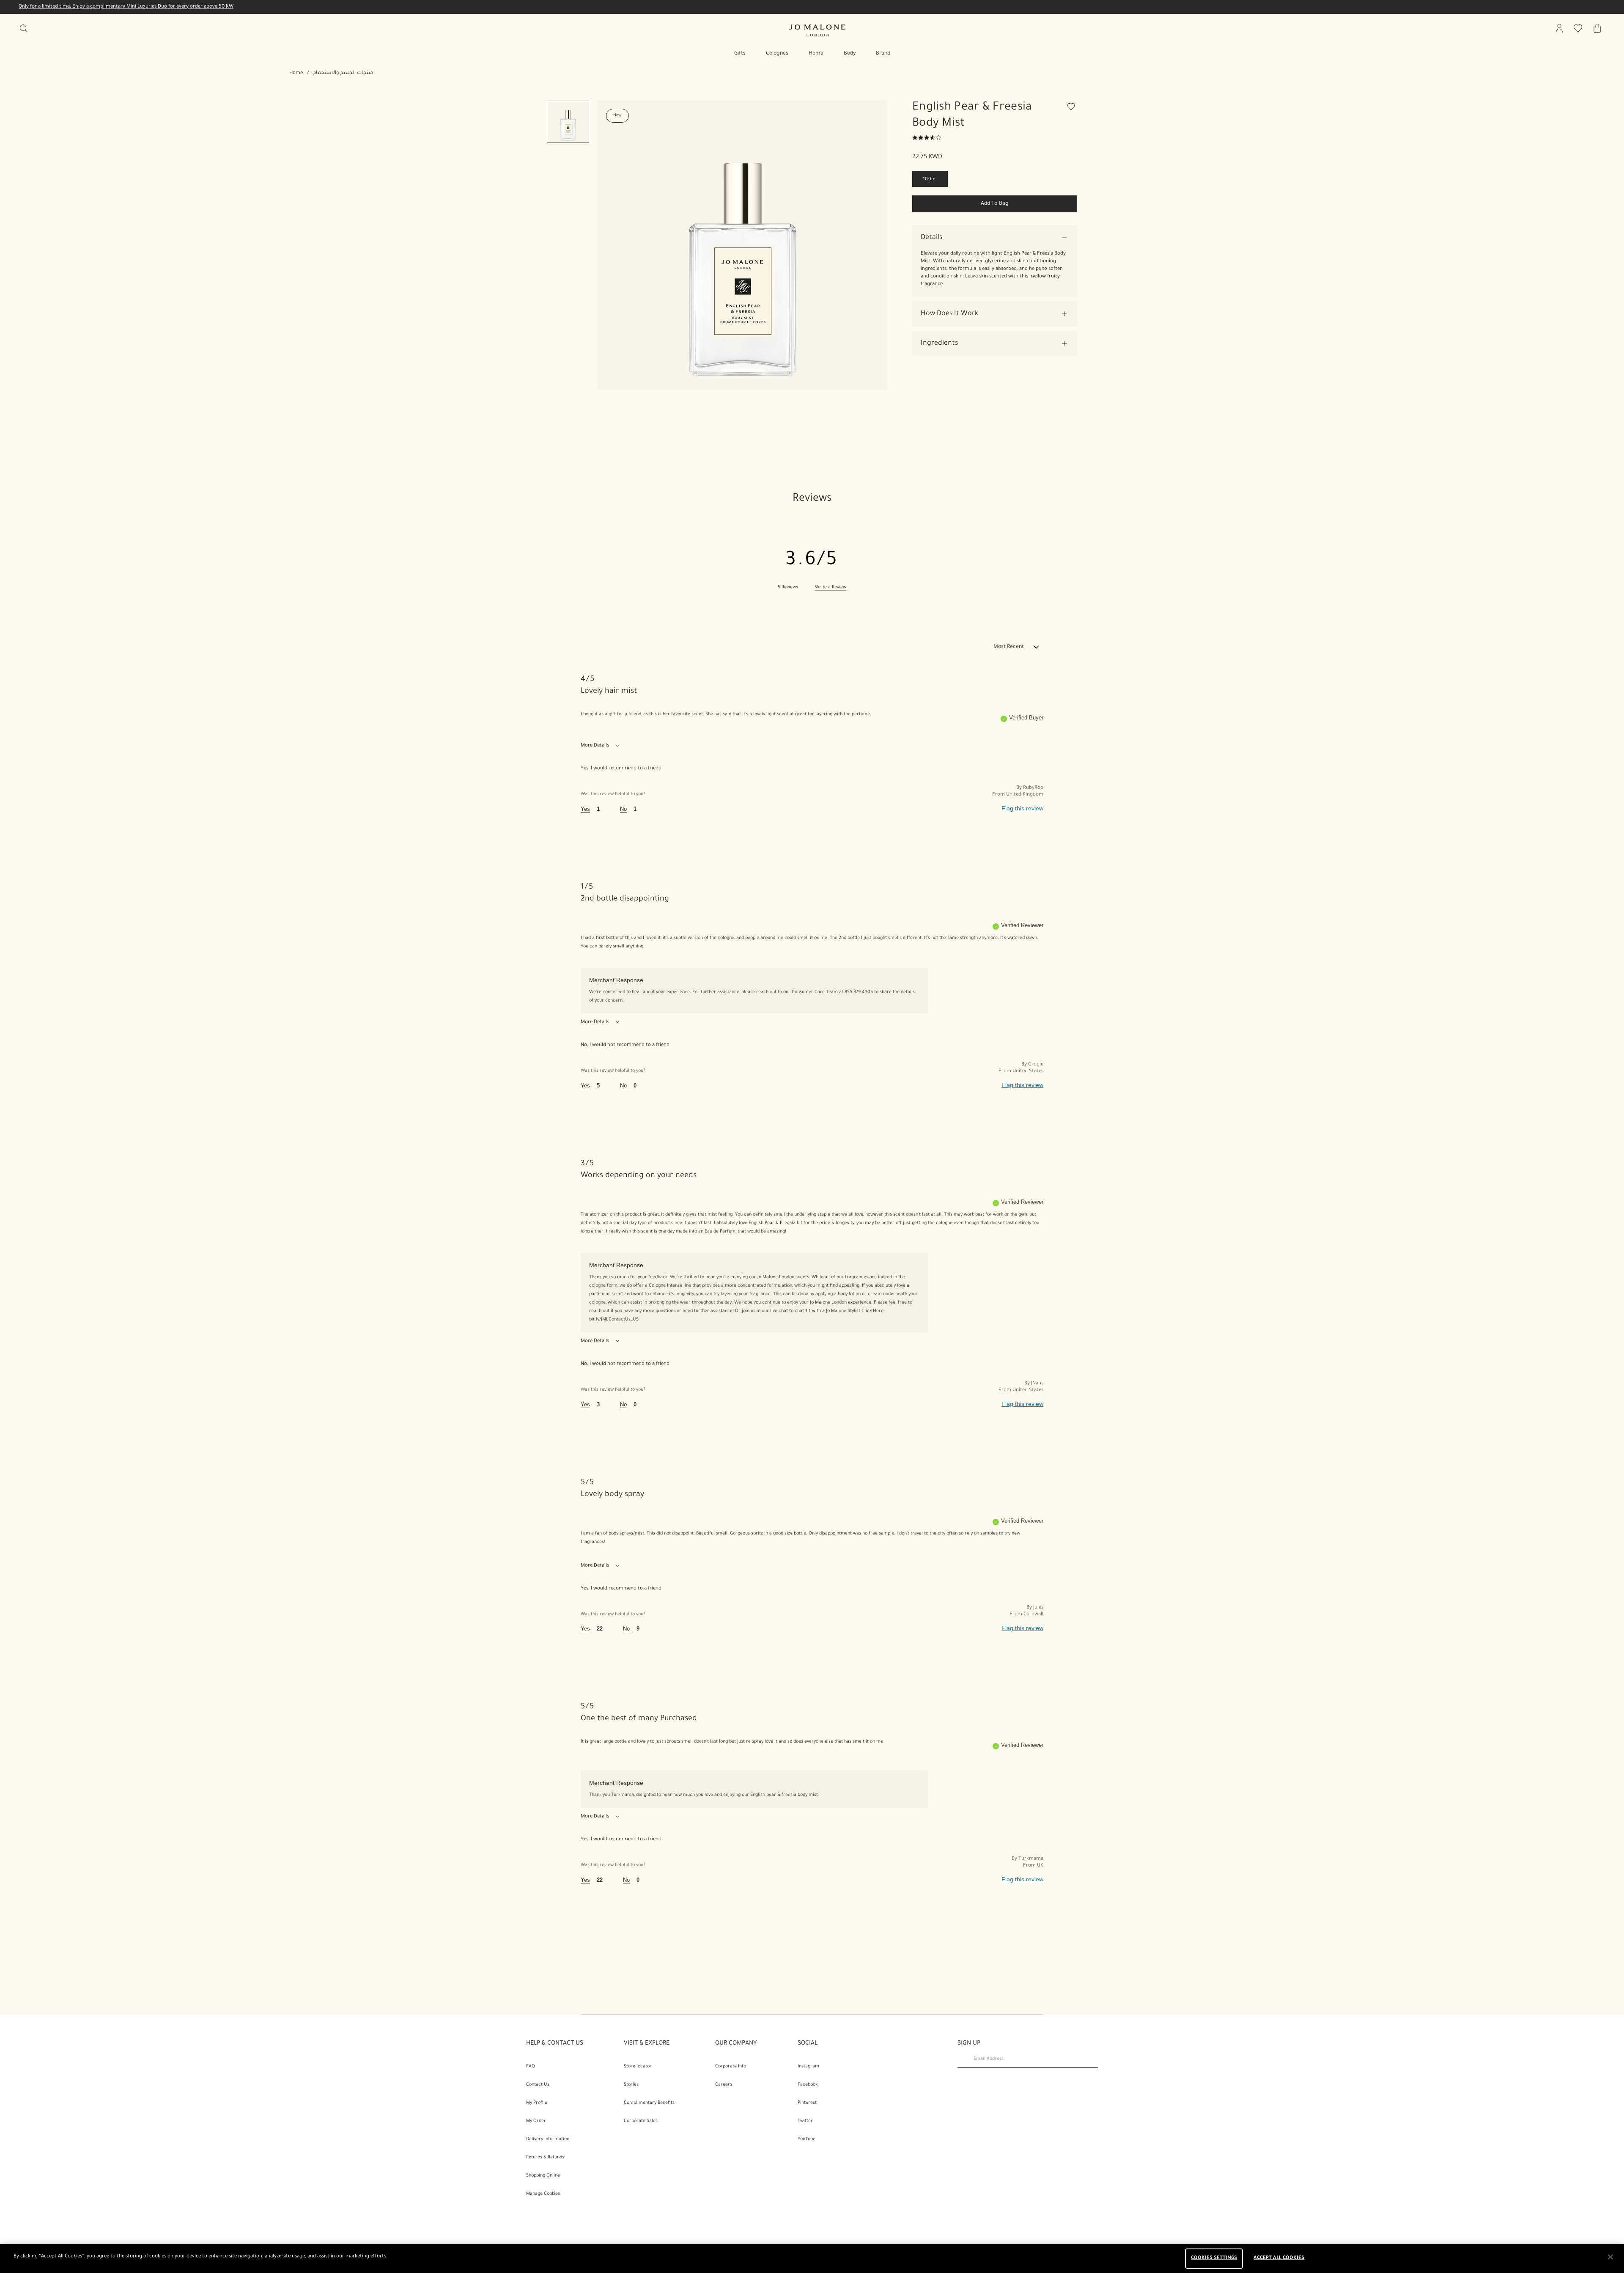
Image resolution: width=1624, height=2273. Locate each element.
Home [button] (816, 54)
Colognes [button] (777, 54)
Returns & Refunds (545, 2158)
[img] (1559, 28)
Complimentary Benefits (649, 2103)
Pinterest (807, 2103)
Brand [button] (883, 54)
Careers (724, 2085)
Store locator (638, 2067)
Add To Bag (995, 204)
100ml (930, 179)
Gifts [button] (740, 54)
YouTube (807, 2139)
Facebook (808, 2085)
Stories (631, 2085)
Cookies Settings (1214, 2258)
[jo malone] (817, 30)
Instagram (808, 2067)
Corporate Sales (641, 2121)
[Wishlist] (1072, 108)
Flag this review (1022, 808)
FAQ (531, 2067)
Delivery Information (548, 2139)
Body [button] (850, 54)
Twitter (805, 2121)
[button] (995, 238)
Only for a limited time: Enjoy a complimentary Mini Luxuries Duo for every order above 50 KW (126, 7)
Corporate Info (731, 2067)
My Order (536, 2121)
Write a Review (831, 587)
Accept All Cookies (1279, 2258)
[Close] (1610, 2257)
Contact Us (538, 2085)
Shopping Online (543, 2176)
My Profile (537, 2103)
